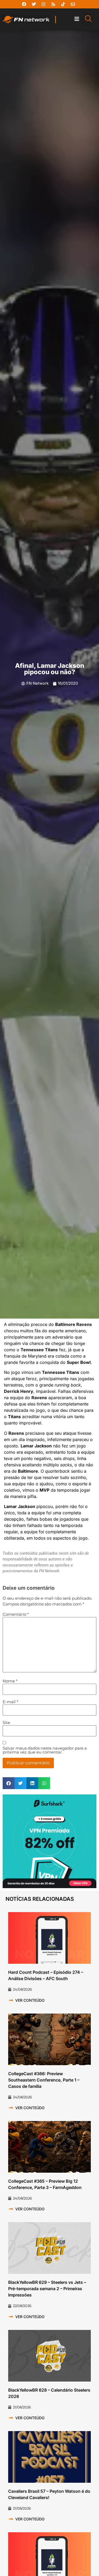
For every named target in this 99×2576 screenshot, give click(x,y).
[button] (77, 19)
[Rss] (53, 4)
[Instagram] (44, 4)
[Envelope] (73, 4)
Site (6, 1723)
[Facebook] (24, 4)
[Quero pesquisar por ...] (88, 19)
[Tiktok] (63, 4)
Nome (10, 1681)
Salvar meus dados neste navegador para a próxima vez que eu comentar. (45, 1750)
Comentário (16, 1614)
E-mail (10, 1702)
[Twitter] (34, 4)
